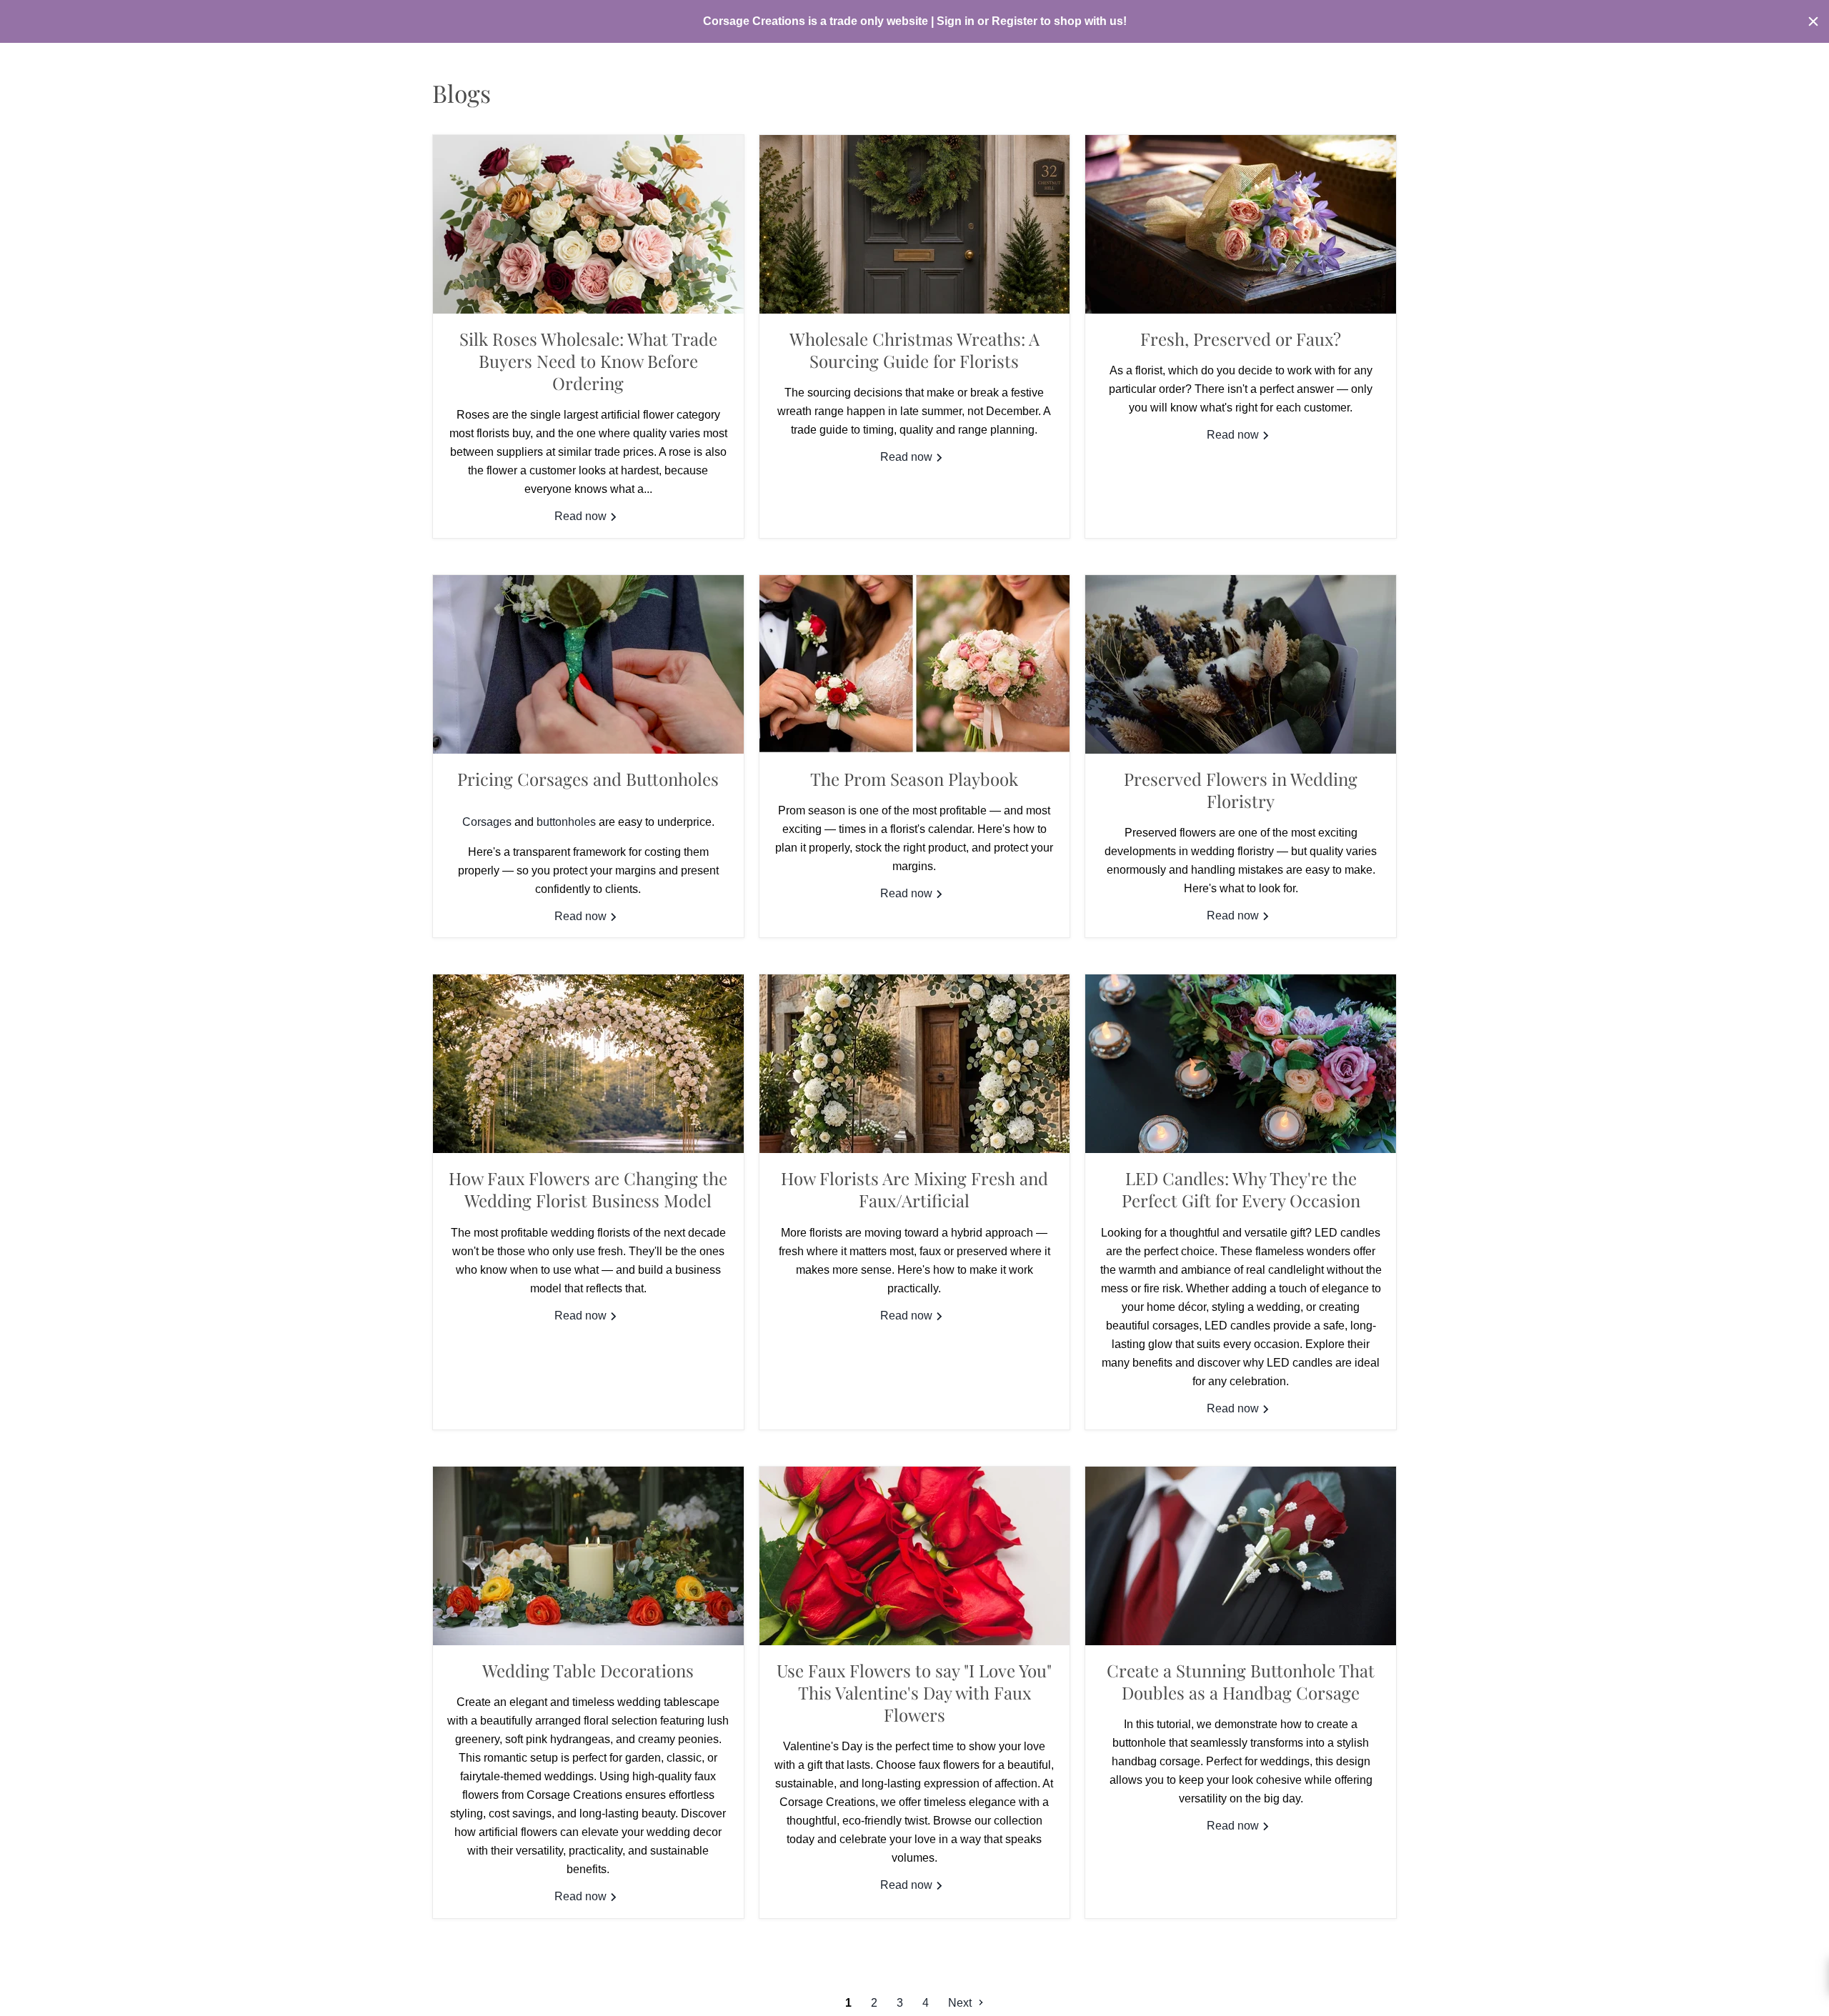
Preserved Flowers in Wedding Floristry (1241, 790)
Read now (582, 516)
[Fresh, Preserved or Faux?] (1241, 224)
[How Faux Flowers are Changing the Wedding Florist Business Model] (588, 1064)
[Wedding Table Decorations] (588, 1556)
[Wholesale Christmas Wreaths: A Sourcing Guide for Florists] (915, 224)
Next (961, 2003)
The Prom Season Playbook (914, 779)
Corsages (487, 822)
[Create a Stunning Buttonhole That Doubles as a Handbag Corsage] (1241, 1556)
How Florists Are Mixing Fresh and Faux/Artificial (914, 1189)
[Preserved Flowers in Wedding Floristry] (1241, 664)
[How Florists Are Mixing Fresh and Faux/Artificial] (915, 1064)
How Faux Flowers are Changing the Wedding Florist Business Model (588, 1189)
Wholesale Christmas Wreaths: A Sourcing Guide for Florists (914, 350)
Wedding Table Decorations (588, 1670)
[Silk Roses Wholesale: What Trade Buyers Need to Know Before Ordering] (588, 224)
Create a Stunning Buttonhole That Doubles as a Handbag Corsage (1241, 1681)
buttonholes (566, 822)
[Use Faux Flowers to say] (915, 1556)
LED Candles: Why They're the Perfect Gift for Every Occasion (1241, 1189)
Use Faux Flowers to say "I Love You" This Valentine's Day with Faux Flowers (914, 1692)
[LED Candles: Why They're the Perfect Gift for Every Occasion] (1241, 1064)
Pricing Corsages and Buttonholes (588, 779)
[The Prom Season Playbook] (915, 664)
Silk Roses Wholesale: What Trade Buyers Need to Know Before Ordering (588, 361)
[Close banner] (1813, 21)
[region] (914, 21)
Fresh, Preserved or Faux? (1241, 339)
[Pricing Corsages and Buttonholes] (588, 664)
